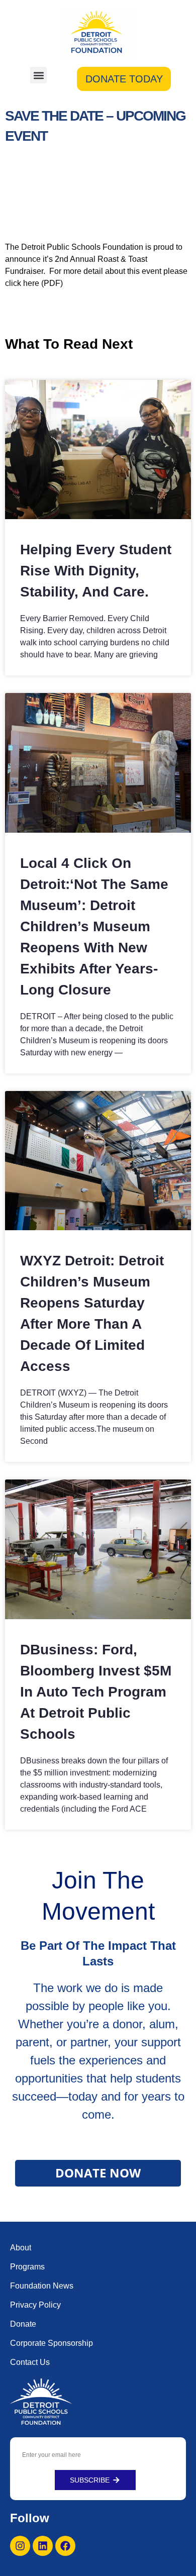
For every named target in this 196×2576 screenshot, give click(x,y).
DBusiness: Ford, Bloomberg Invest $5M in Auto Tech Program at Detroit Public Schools (96, 1692)
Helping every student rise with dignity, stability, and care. (96, 571)
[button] (38, 75)
